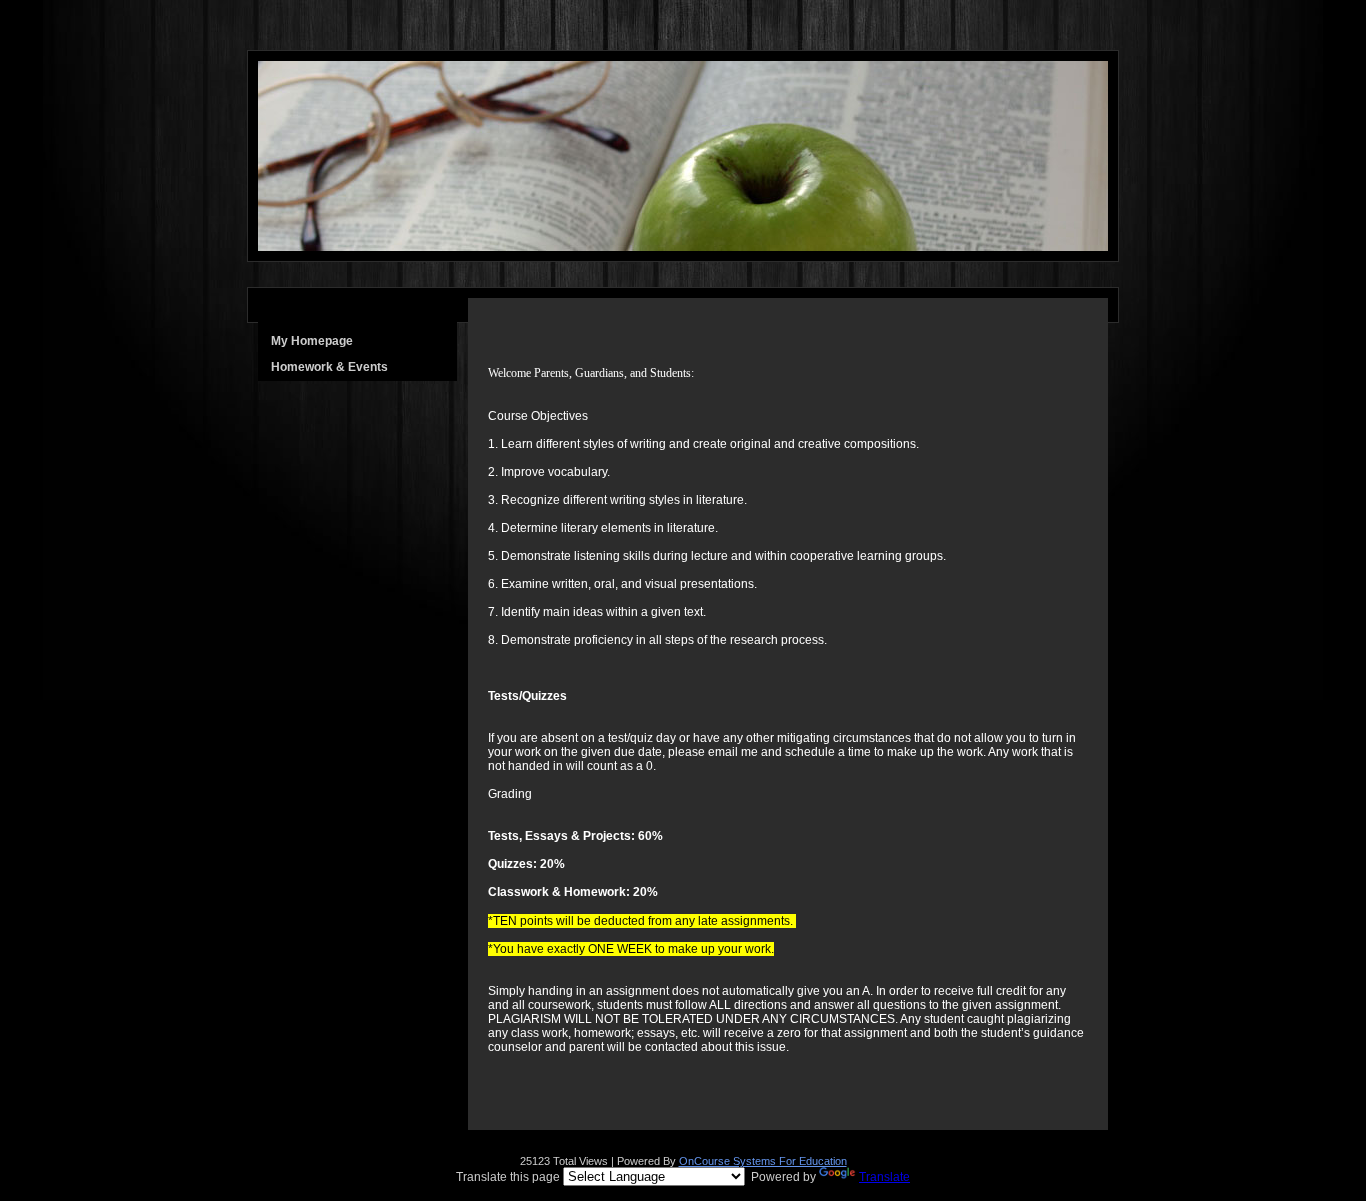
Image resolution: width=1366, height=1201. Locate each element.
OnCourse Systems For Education (763, 1161)
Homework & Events (329, 367)
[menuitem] (357, 341)
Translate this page (683, 1177)
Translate (884, 1177)
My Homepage (312, 341)
